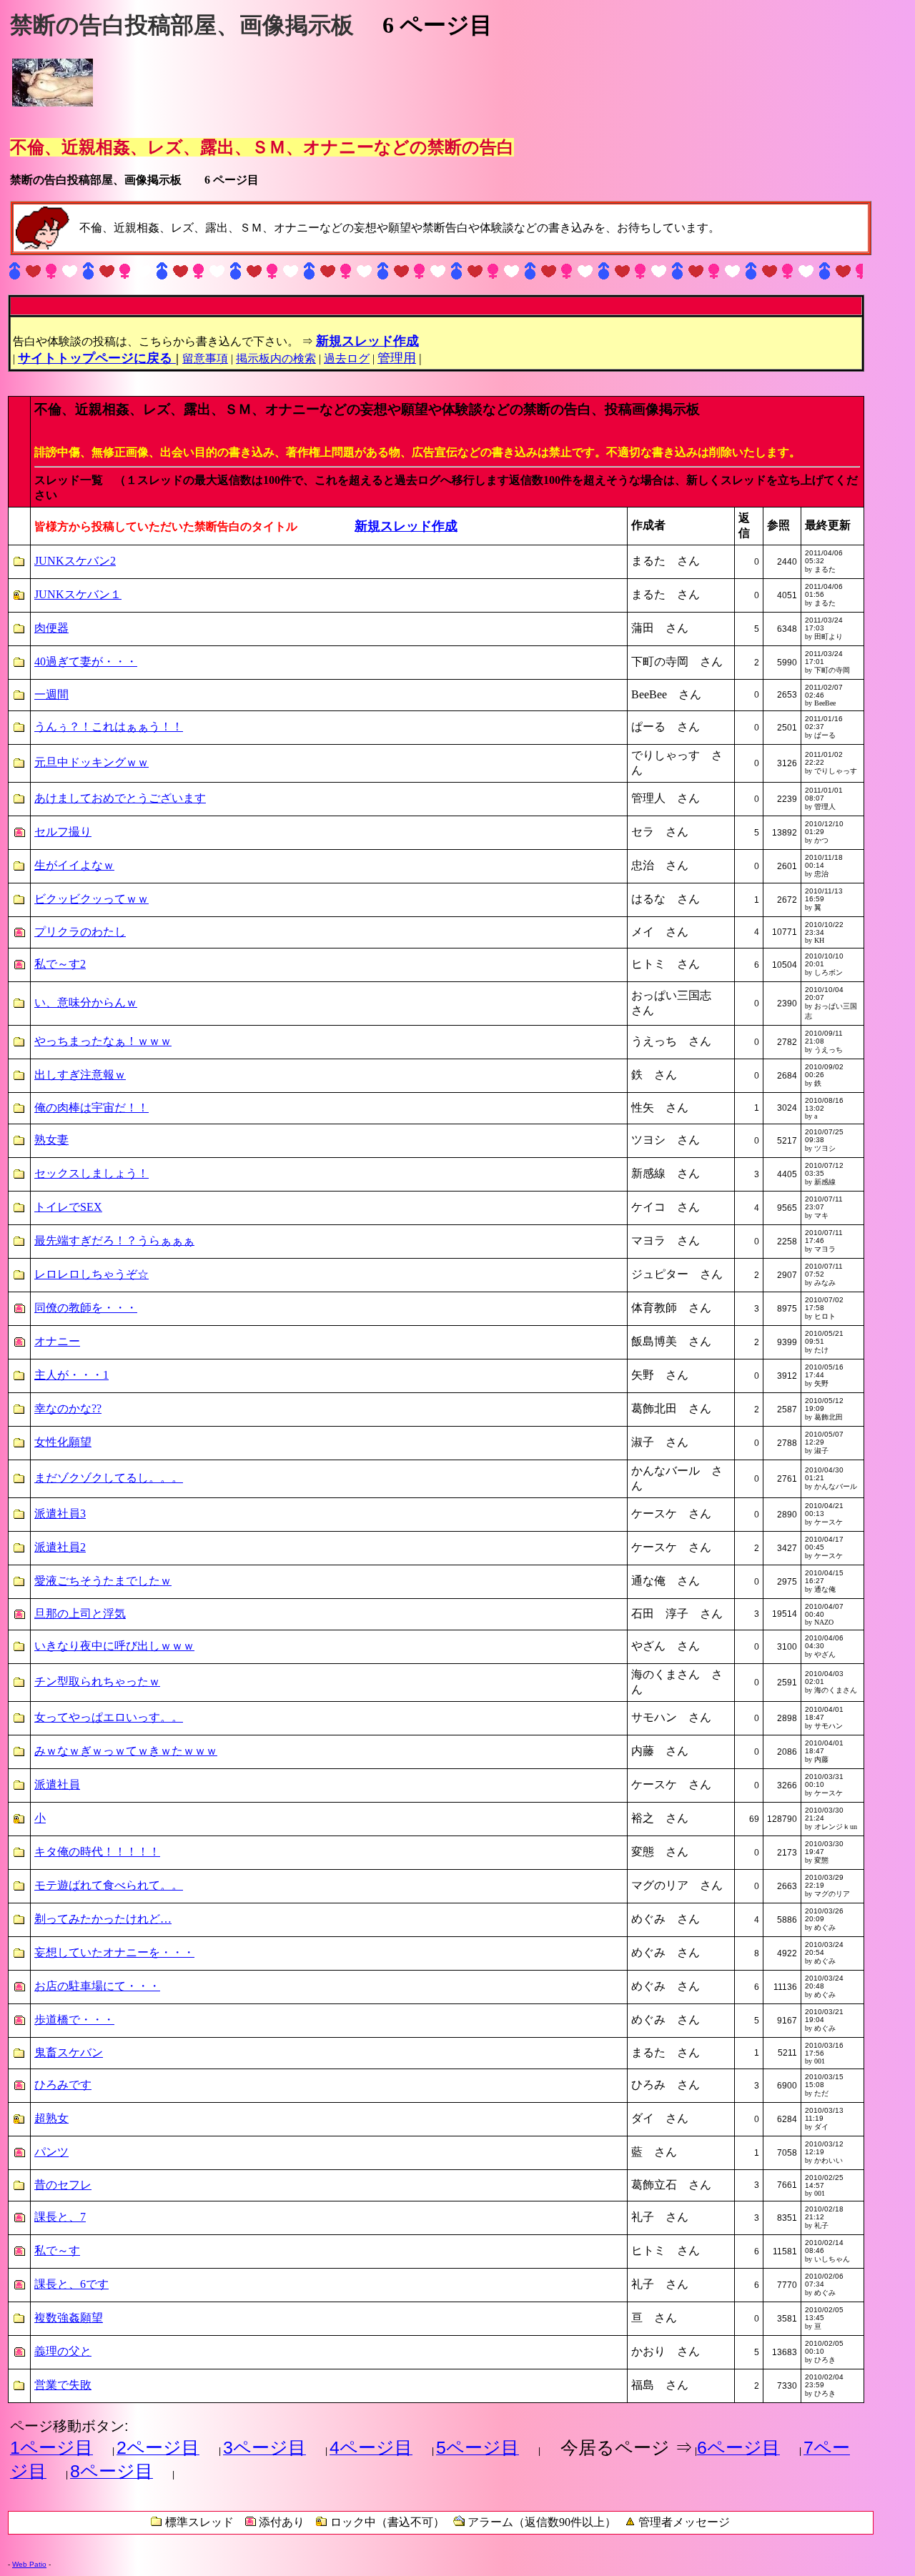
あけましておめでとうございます (120, 798)
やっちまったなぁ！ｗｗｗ (103, 1041)
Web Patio (29, 2564)
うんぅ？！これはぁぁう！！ (109, 727)
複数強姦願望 (69, 2318)
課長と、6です (71, 2284)
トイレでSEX (68, 1207)
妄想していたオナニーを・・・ (114, 1952)
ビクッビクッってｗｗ (91, 899)
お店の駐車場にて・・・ (97, 1986)
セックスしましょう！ (91, 1173)
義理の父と (63, 2351)
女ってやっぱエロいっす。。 (109, 1717)
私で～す (57, 2250)
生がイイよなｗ (74, 865)
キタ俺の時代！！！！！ (97, 1852)
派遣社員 (57, 1784)
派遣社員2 (60, 1547)
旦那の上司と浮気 (80, 1614)
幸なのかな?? (68, 1408)
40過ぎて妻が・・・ (86, 662)
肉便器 (51, 628)
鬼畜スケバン (69, 2052)
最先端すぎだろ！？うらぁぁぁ (114, 1240)
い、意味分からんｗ (86, 1002)
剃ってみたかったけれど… (103, 1919)
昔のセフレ (63, 2185)
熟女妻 (51, 1140)
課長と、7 (60, 2217)
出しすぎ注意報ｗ (80, 1075)
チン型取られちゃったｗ (97, 1681)
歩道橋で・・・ (74, 2020)
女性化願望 (63, 1442)
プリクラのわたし (80, 932)
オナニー (57, 1341)
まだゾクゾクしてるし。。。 (109, 1478)
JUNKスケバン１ (78, 594)
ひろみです (63, 2085)
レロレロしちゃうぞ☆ (91, 1274)
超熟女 (51, 2118)
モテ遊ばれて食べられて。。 (109, 1885)
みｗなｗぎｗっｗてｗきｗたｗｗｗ (126, 1751)
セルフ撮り (63, 832)
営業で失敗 (63, 2385)
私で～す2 (60, 964)
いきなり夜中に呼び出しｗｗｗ (114, 1646)
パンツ (51, 2152)
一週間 (51, 694)
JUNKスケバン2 (75, 561)
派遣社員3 (60, 1514)
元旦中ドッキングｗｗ (91, 762)
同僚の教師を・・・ (86, 1308)
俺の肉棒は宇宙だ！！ (91, 1108)
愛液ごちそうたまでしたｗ (103, 1581)
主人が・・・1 (71, 1375)
